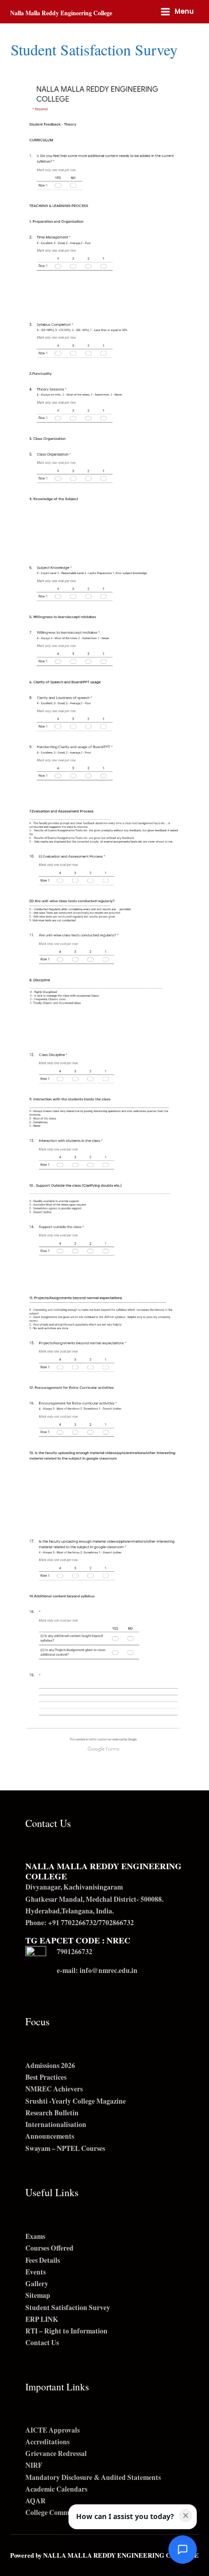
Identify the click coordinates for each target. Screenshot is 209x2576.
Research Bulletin (52, 2113)
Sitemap (38, 2295)
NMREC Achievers (54, 2089)
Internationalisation (56, 2124)
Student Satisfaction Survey (68, 2308)
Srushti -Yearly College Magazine (76, 2101)
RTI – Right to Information (66, 2331)
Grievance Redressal (56, 2453)
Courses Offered (49, 2248)
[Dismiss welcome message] (186, 2515)
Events (36, 2272)
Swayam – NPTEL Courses (65, 2148)
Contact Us (42, 2343)
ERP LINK (42, 2319)
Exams (35, 2236)
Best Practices (46, 2077)
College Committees (55, 2512)
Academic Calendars (56, 2489)
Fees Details (43, 2260)
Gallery (37, 2284)
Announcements (50, 2136)
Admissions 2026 (50, 2065)
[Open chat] (183, 2550)
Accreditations (47, 2442)
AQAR (36, 2501)
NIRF (34, 2465)
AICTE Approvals (53, 2430)
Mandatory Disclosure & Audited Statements (93, 2477)
